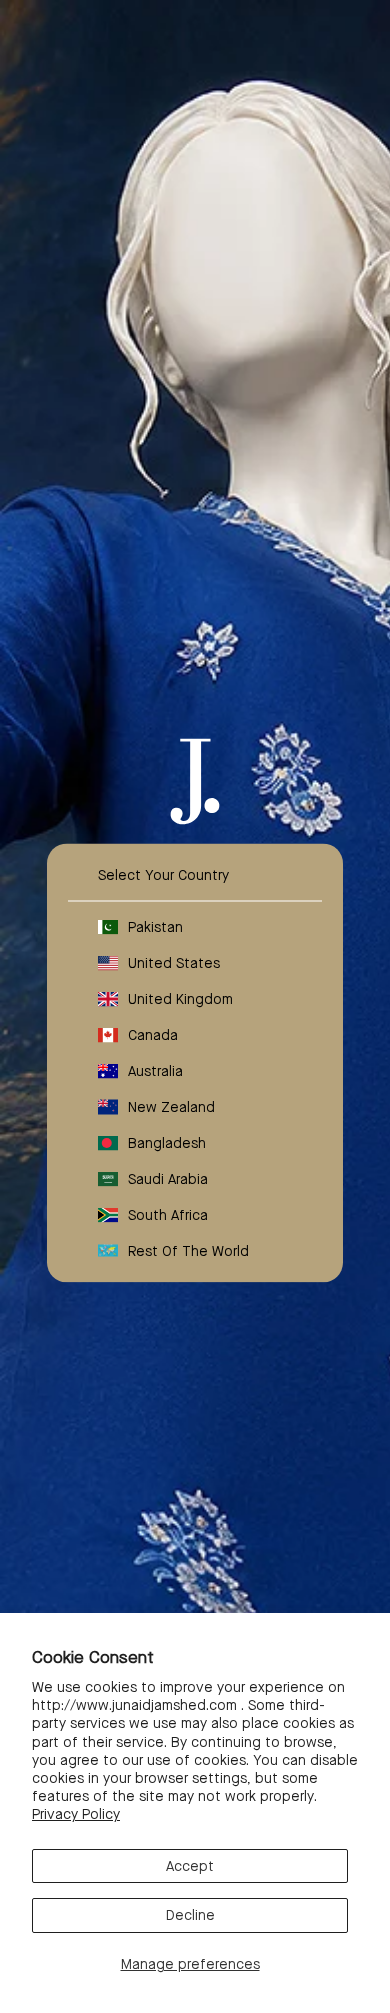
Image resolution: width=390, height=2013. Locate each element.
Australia (155, 1070)
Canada (153, 1034)
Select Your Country (163, 874)
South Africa (168, 1214)
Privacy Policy (76, 1814)
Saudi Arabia (168, 1178)
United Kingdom (180, 998)
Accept (190, 1866)
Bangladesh (167, 1142)
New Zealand (171, 1106)
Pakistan (155, 926)
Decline (190, 1915)
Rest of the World (188, 1250)
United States (174, 962)
